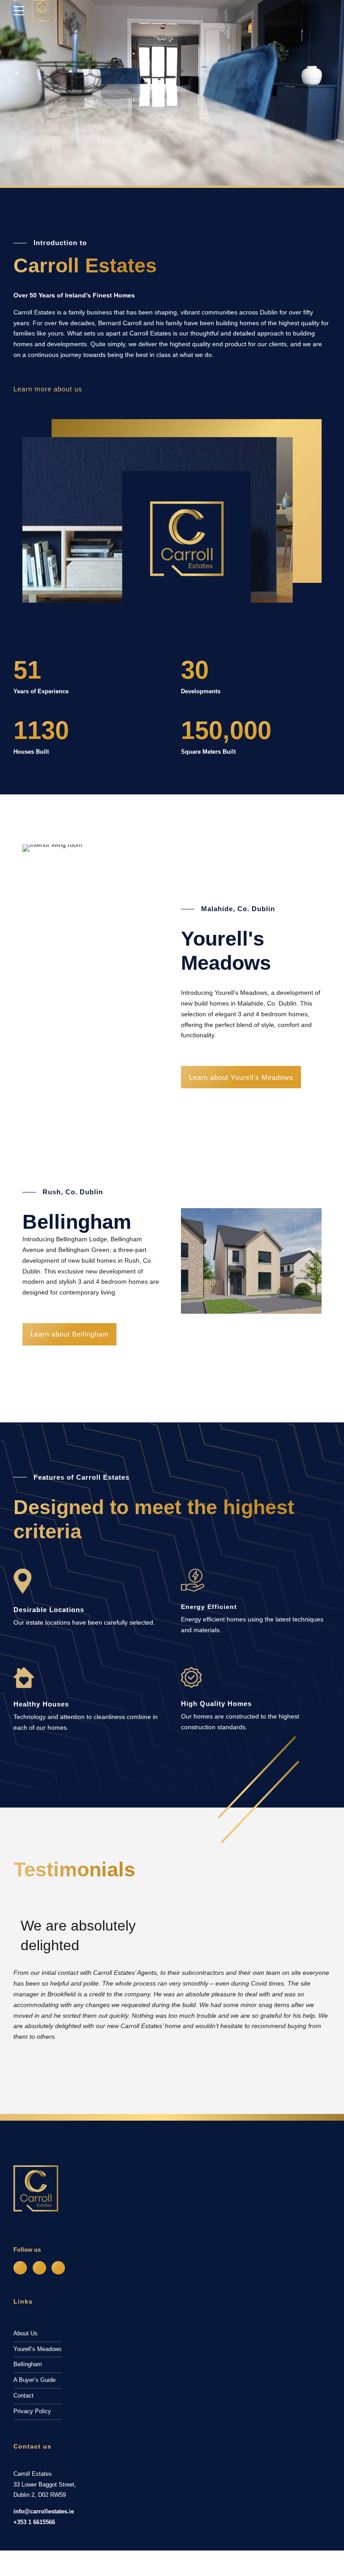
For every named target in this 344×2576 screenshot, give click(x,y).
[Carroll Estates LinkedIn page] (58, 2268)
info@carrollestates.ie (44, 2512)
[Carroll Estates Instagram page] (39, 2268)
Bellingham (28, 2364)
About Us (26, 2334)
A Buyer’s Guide (34, 2380)
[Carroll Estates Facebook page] (20, 2268)
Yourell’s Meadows (38, 2349)
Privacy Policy (32, 2411)
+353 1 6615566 (34, 2522)
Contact (24, 2396)
